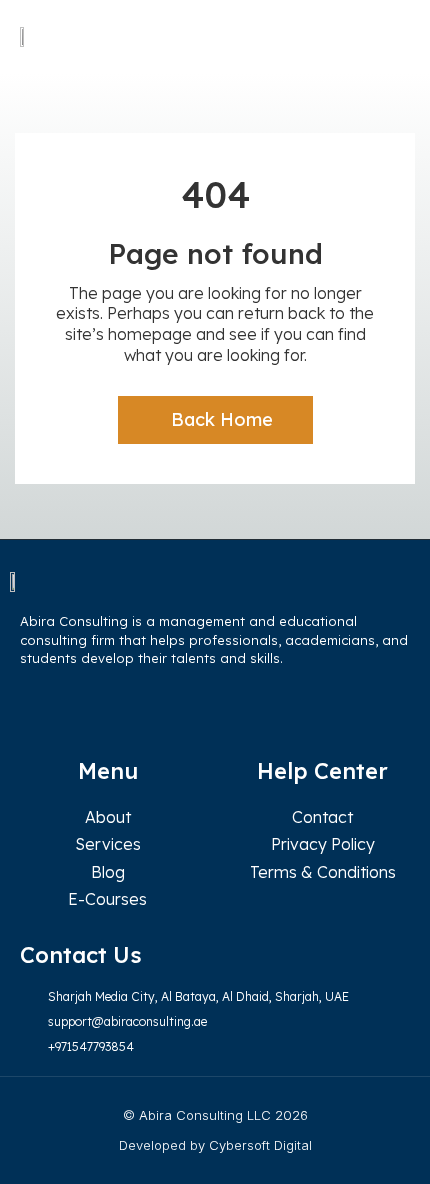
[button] (391, 36)
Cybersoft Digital (260, 1145)
